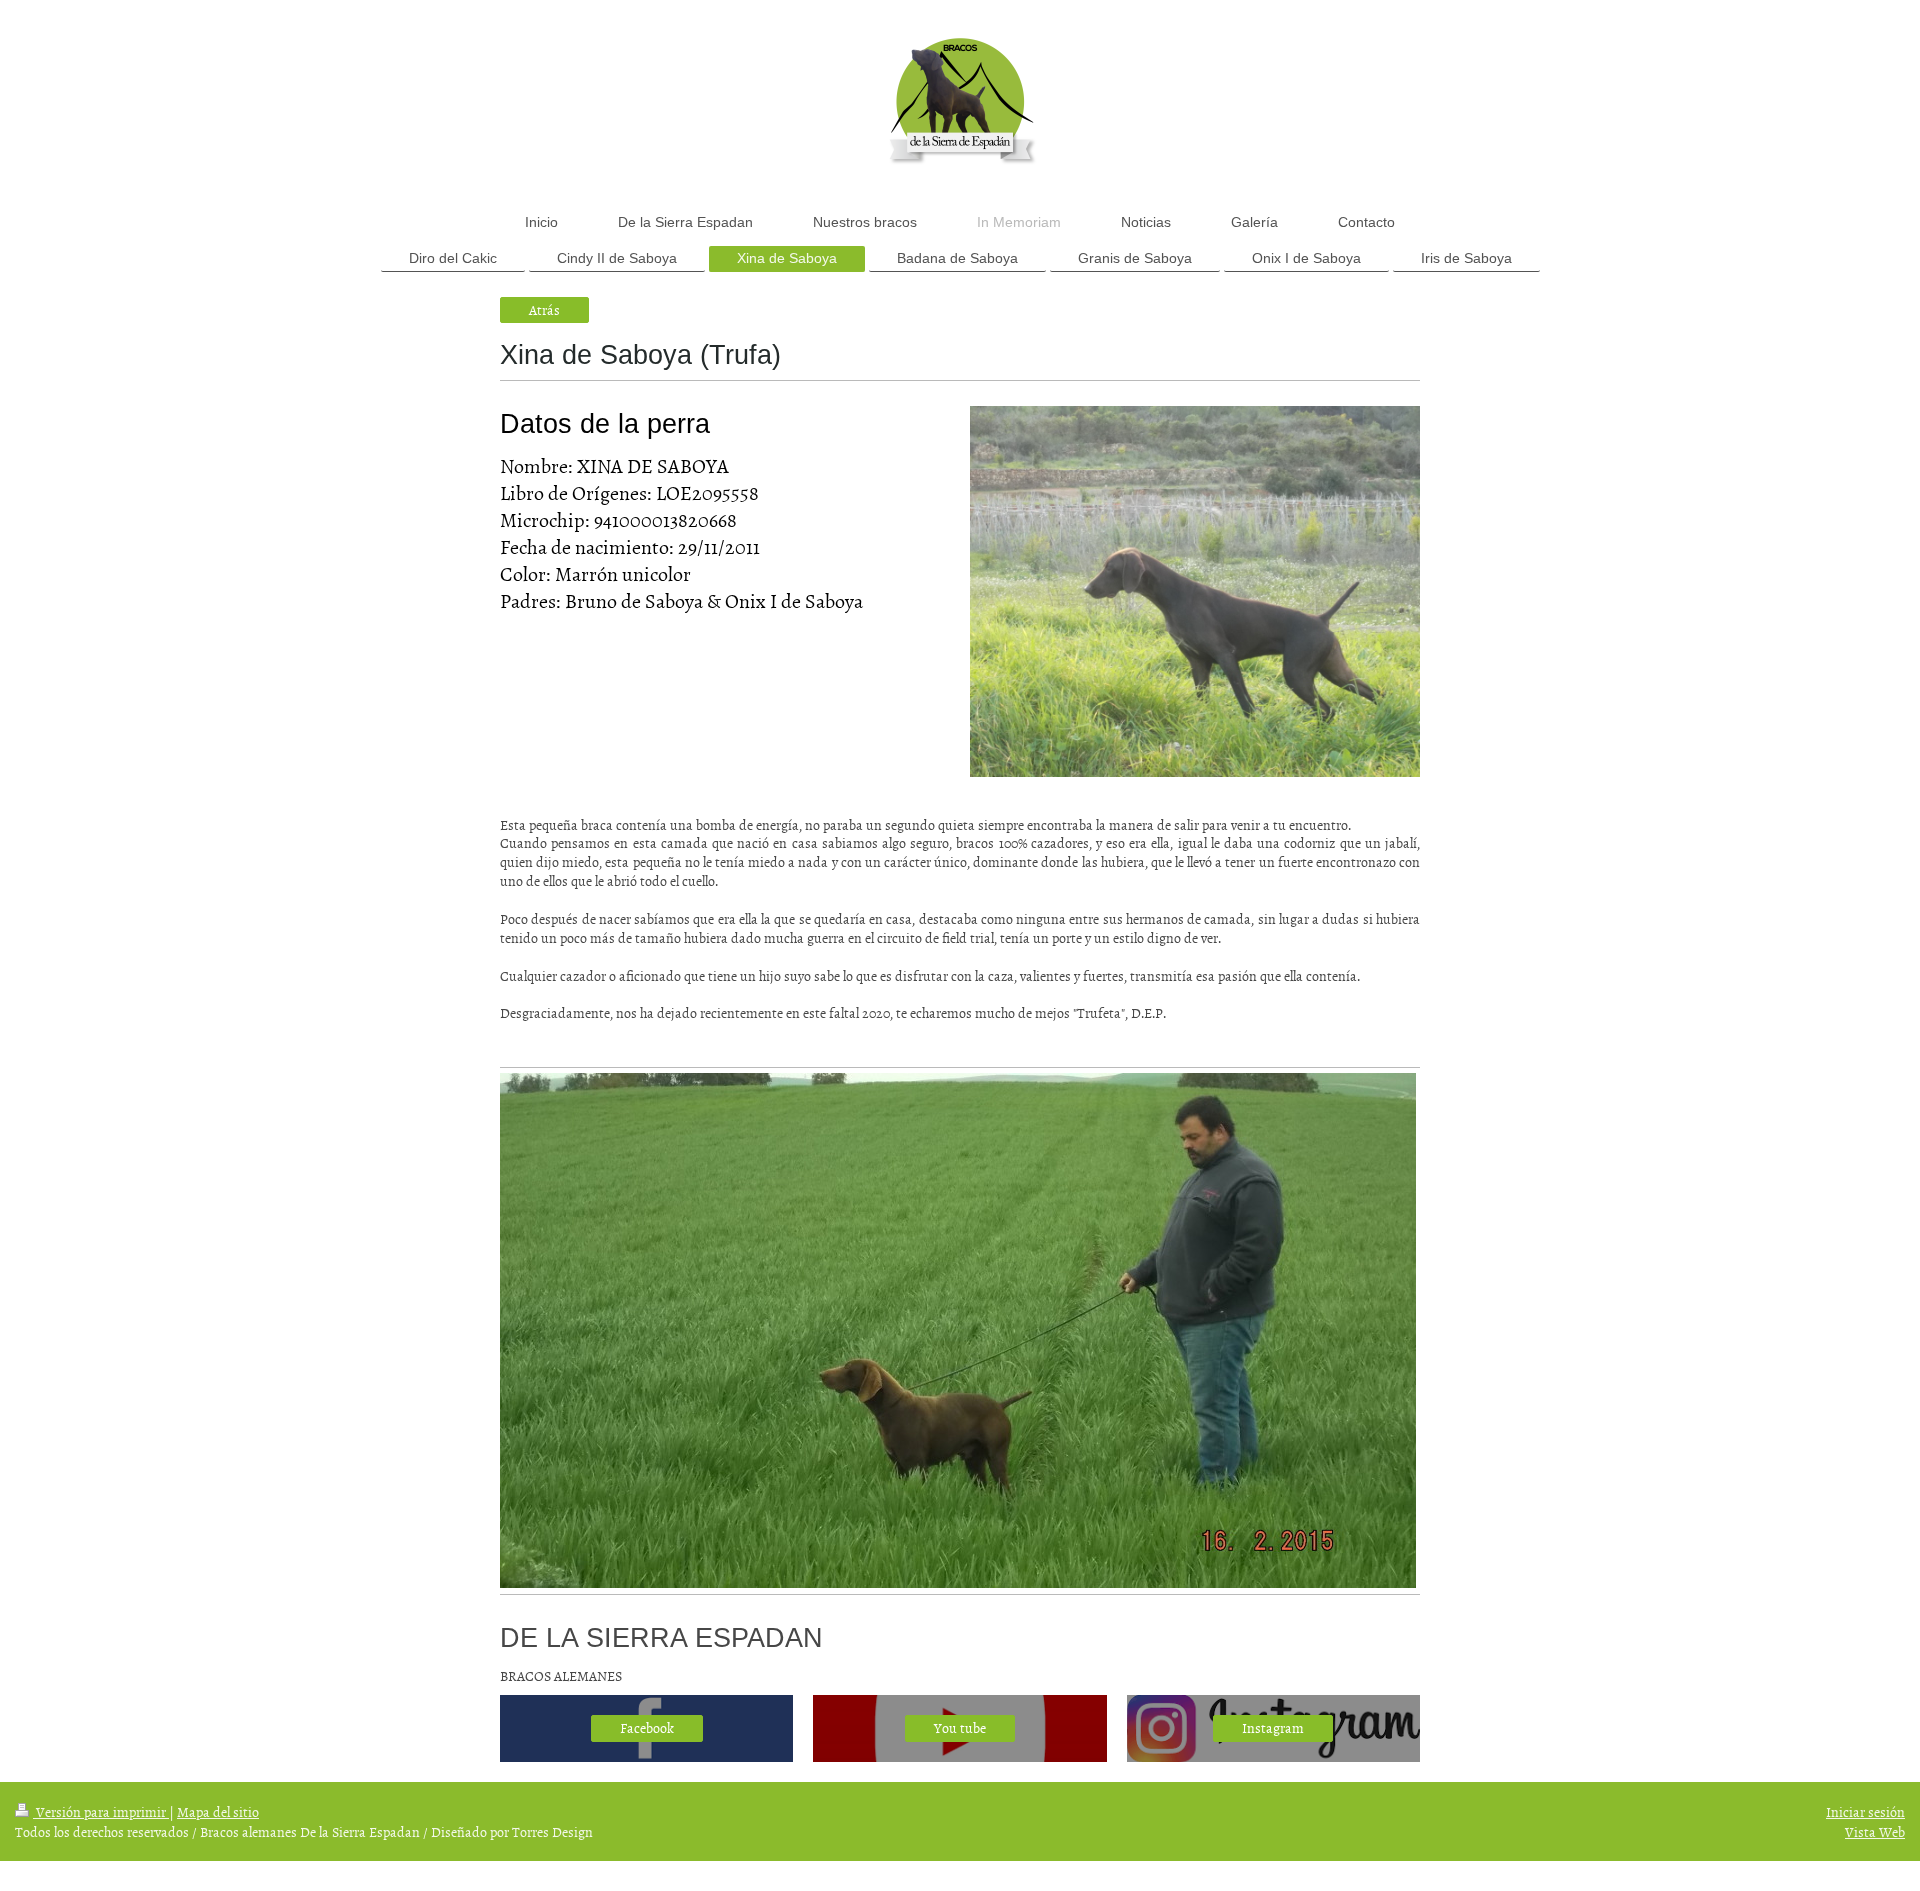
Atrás (544, 309)
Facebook (647, 1727)
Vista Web (1875, 1831)
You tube (960, 1727)
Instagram (1273, 1727)
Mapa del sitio (218, 1811)
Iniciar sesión (1865, 1811)
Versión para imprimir (101, 1811)
